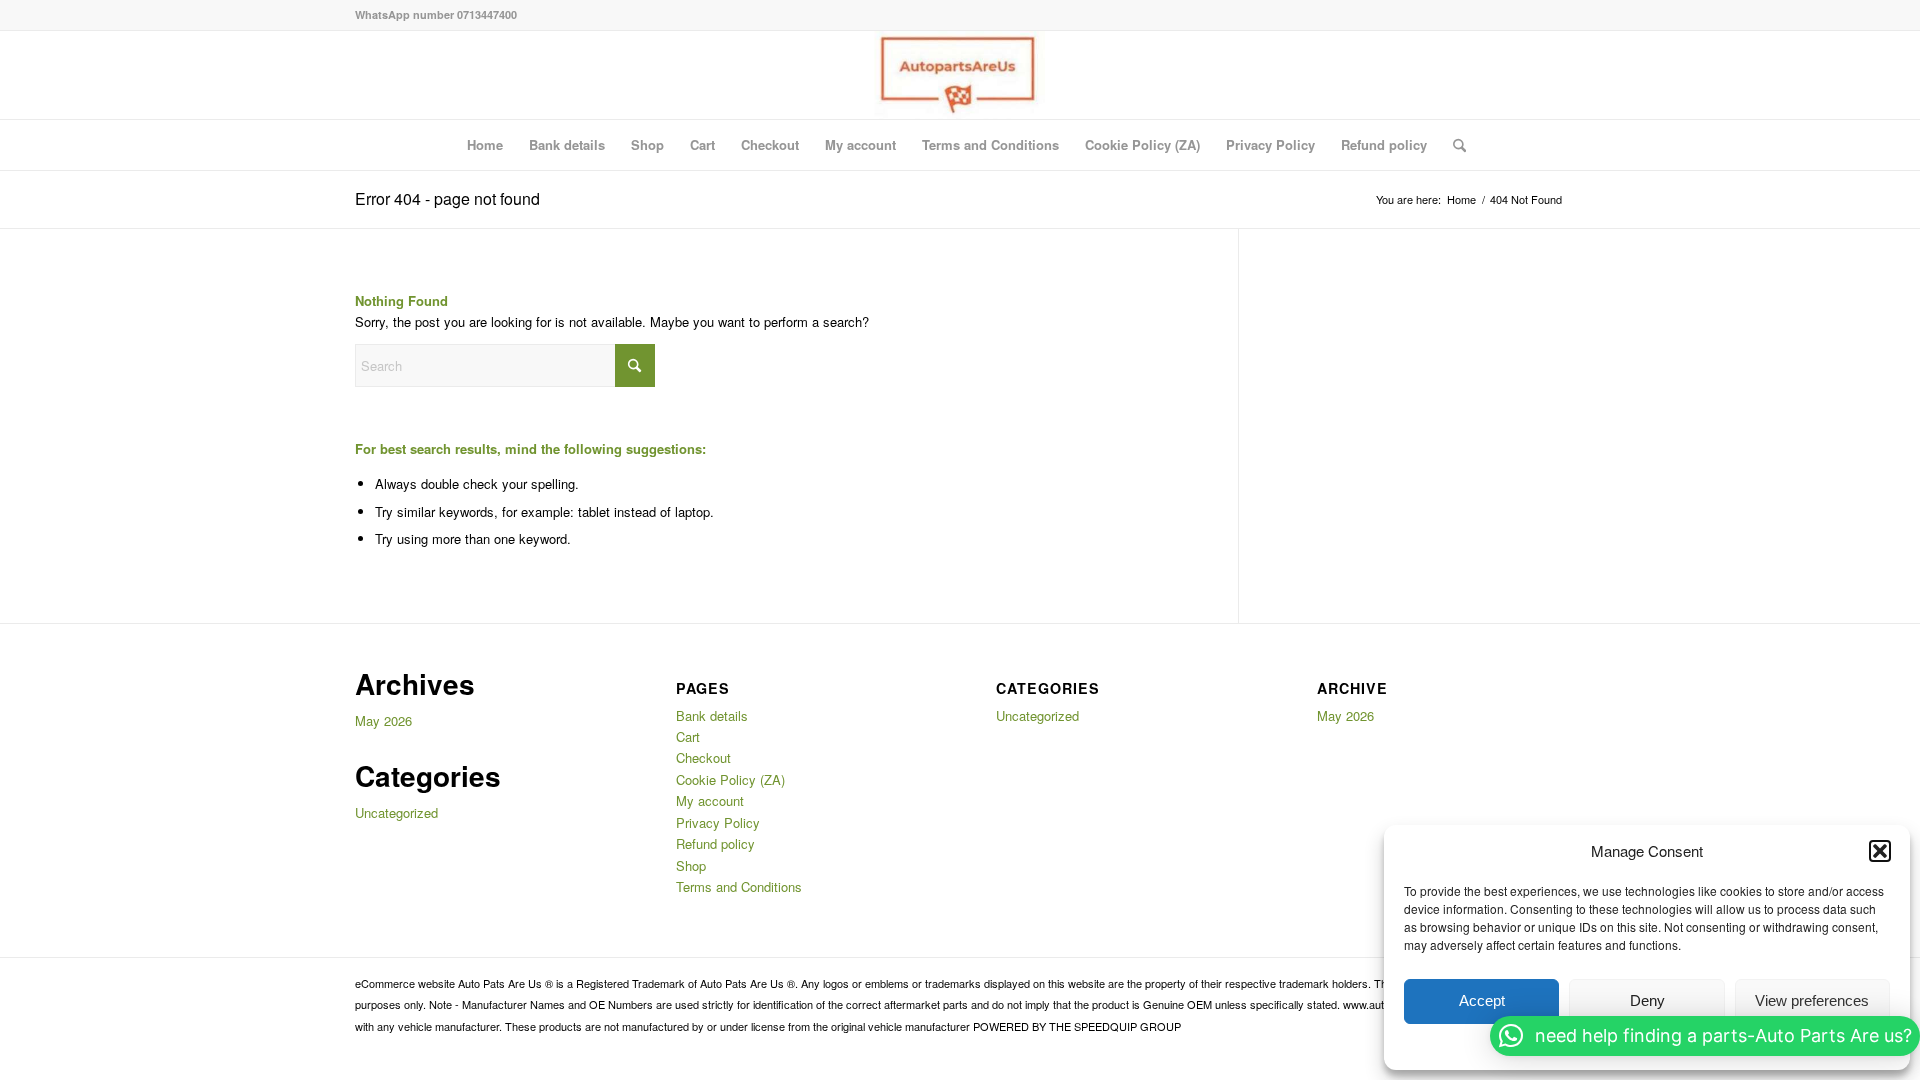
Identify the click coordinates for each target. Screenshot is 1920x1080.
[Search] (1453, 145)
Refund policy (1384, 144)
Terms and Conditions (990, 144)
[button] (1880, 851)
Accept (1482, 1000)
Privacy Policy (1270, 144)
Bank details (567, 144)
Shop (647, 144)
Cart (702, 144)
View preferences (1812, 1000)
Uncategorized (396, 812)
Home (485, 144)
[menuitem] (1453, 145)
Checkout (770, 144)
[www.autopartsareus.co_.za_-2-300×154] (959, 75)
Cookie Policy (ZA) (1142, 144)
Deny (1647, 1000)
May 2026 (383, 720)
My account (860, 144)
